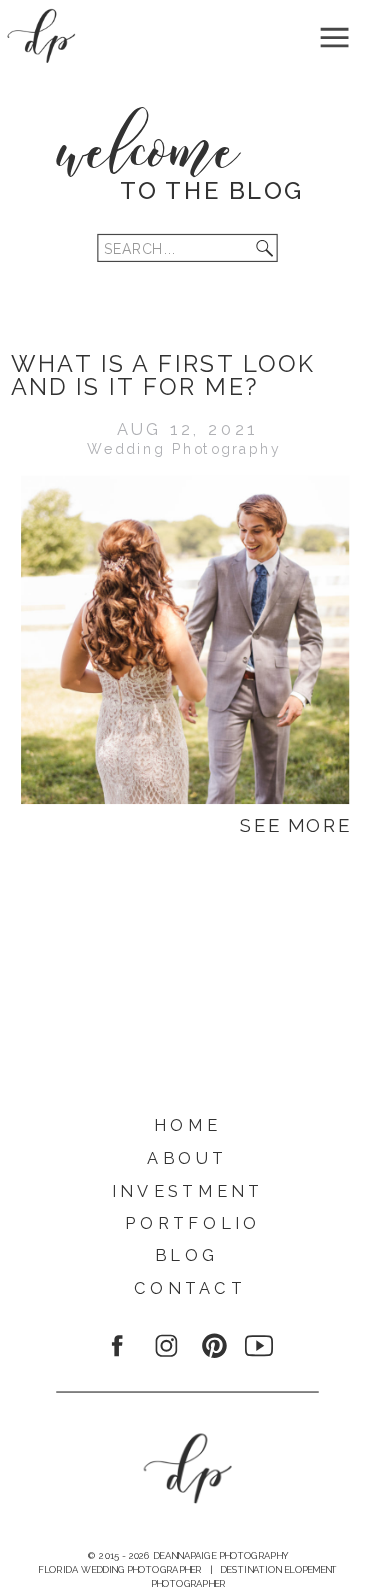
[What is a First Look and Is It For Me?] (185, 640)
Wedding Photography (184, 449)
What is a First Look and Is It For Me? (163, 375)
